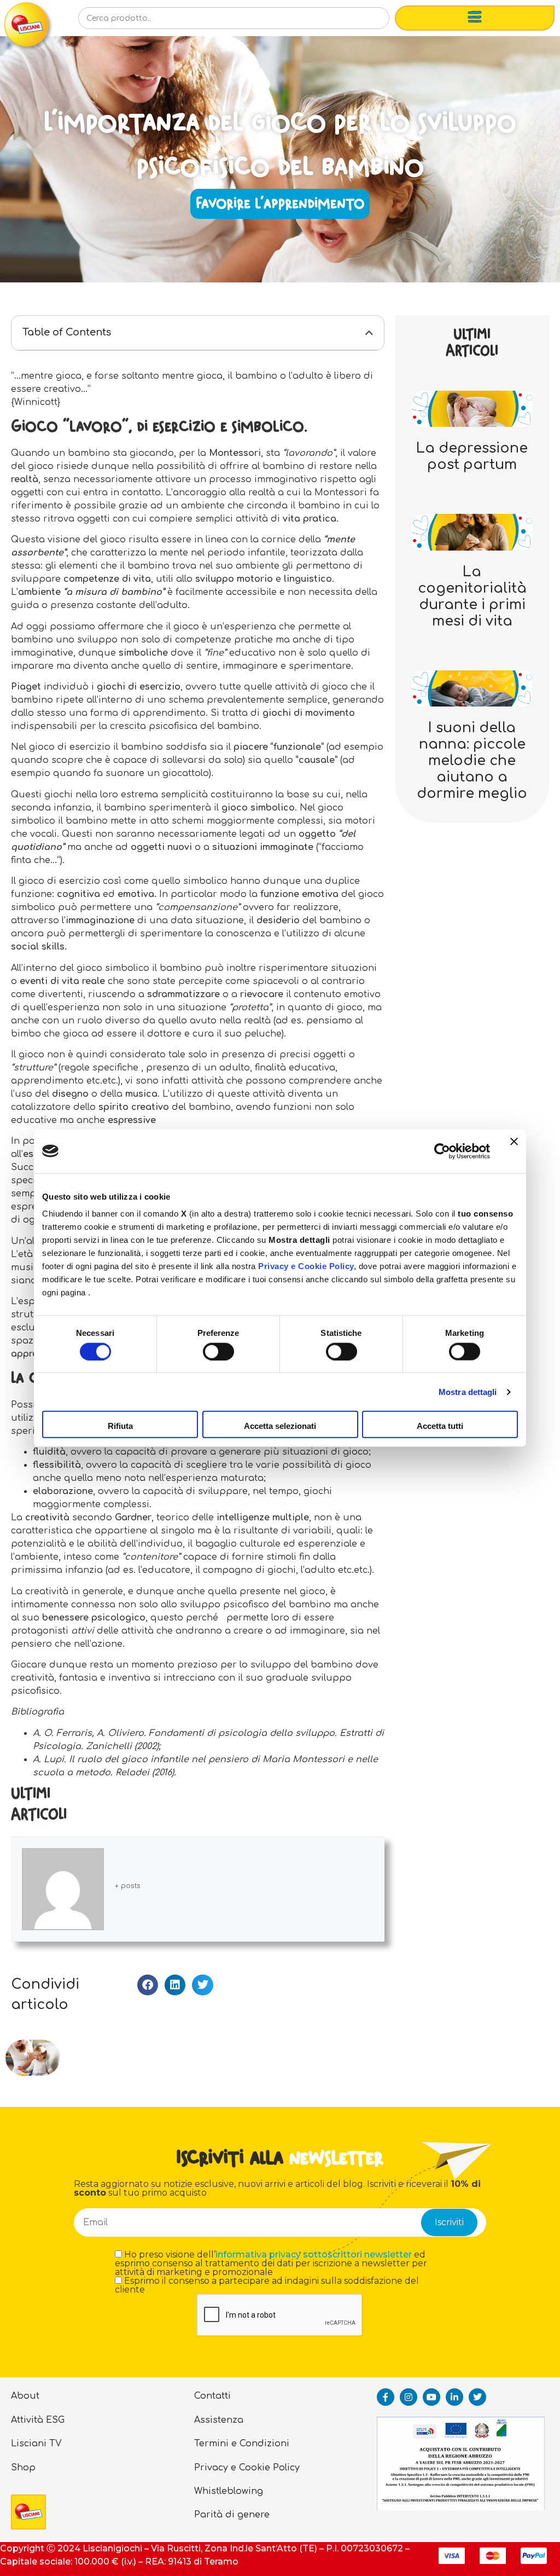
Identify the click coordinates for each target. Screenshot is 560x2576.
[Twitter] (477, 2397)
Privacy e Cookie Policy (247, 2468)
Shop (23, 2468)
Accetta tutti (440, 1426)
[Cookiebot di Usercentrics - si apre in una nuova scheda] (442, 1151)
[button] (369, 333)
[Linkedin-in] (454, 2397)
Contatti (212, 2396)
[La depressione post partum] (472, 408)
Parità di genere (232, 2515)
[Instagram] (409, 2397)
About (25, 2396)
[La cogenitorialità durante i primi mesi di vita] (472, 532)
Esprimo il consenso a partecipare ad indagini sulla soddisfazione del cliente (267, 2285)
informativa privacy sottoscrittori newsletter (314, 2254)
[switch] (218, 1351)
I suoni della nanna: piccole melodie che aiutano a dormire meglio (472, 761)
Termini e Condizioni (242, 2444)
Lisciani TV (36, 2444)
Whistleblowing (229, 2491)
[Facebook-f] (386, 2397)
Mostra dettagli (468, 1391)
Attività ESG (38, 2420)
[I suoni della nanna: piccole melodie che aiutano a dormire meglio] (472, 688)
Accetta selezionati (280, 1426)
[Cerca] (364, 21)
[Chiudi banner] (514, 1151)
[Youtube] (431, 2397)
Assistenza (219, 2420)
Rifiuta (120, 1426)
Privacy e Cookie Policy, (307, 1266)
